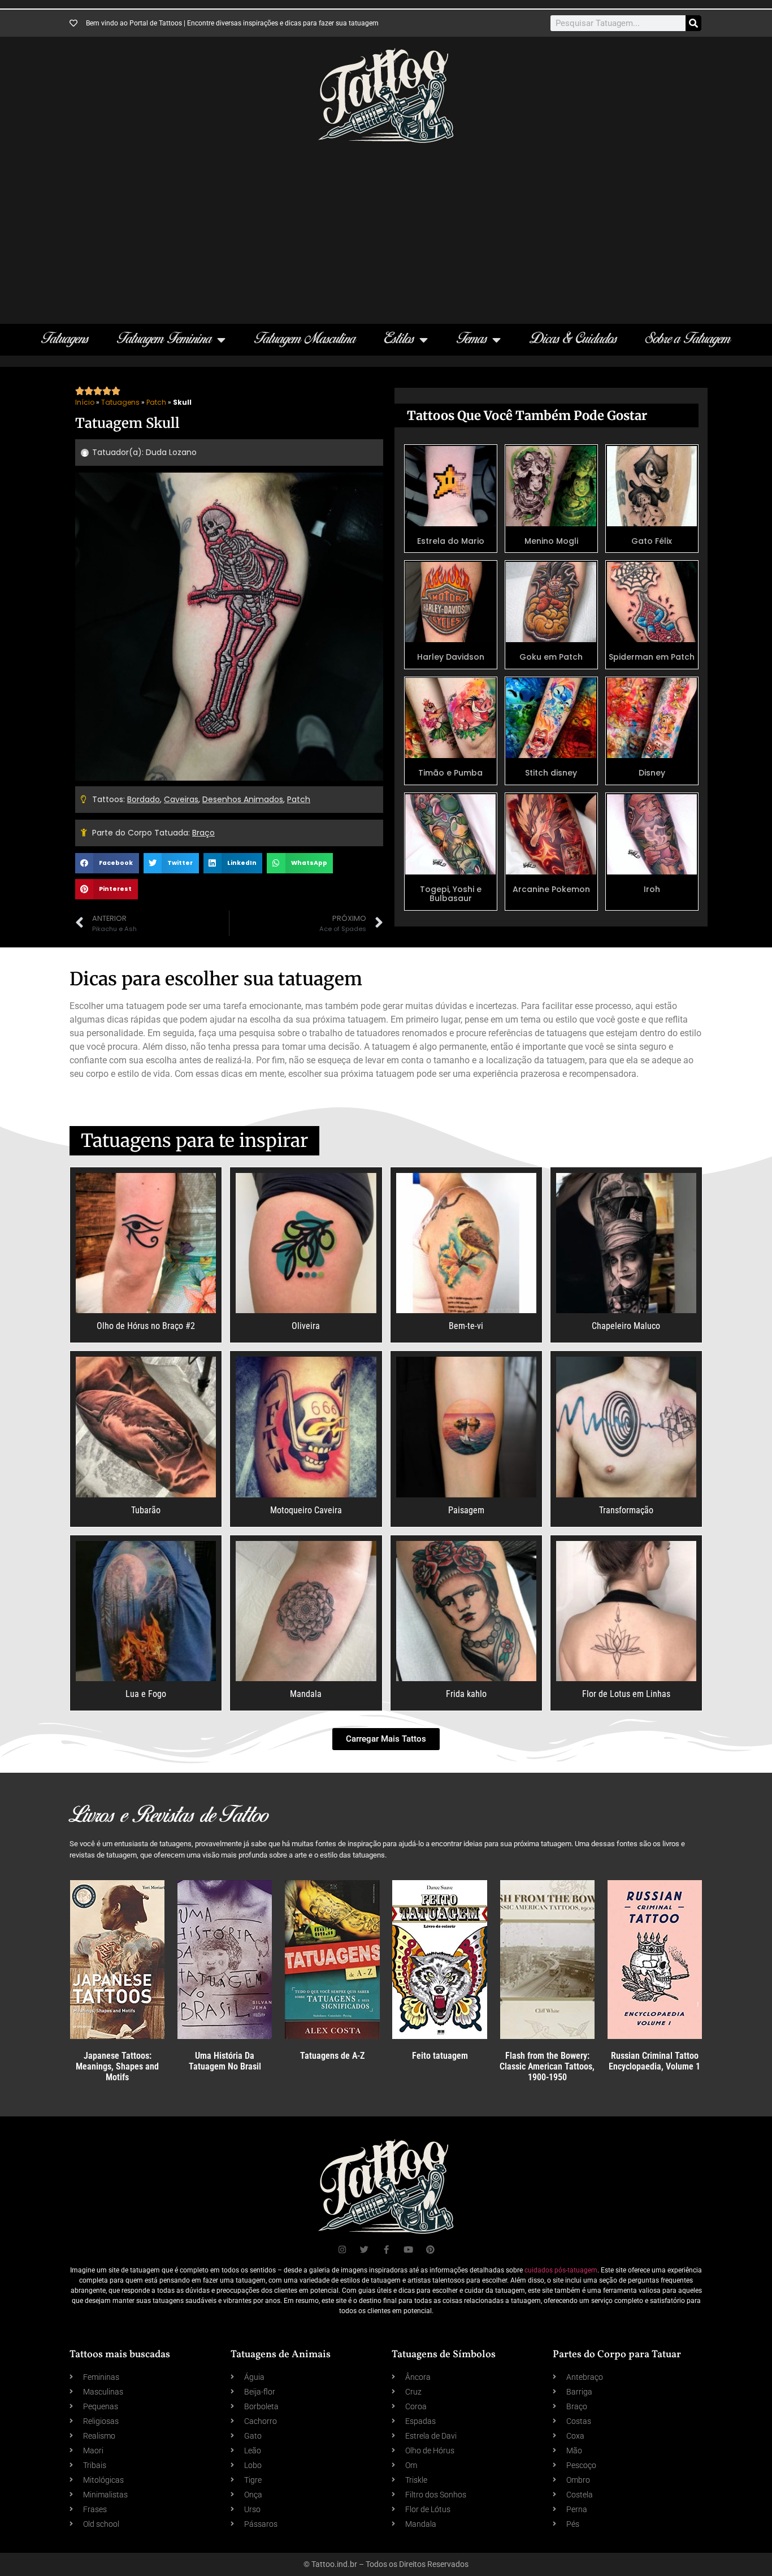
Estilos (399, 339)
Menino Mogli (551, 541)
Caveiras (181, 799)
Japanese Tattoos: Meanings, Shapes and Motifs (117, 2066)
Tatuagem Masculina (305, 339)
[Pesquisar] (693, 23)
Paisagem (466, 1510)
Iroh (652, 889)
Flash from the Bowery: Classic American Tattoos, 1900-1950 (547, 2066)
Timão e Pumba (450, 773)
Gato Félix (652, 541)
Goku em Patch (551, 657)
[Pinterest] (430, 2250)
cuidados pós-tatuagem (561, 2270)
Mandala (306, 1694)
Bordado (144, 799)
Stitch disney (551, 773)
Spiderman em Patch (652, 657)
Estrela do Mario (451, 541)
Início (85, 402)
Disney (652, 773)
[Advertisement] (386, 228)
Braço (203, 833)
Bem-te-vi (466, 1326)
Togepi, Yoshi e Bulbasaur (451, 894)
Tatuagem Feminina (164, 339)
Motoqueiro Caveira (306, 1510)
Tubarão (146, 1510)
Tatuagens (65, 339)
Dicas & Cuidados (573, 339)
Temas (472, 339)
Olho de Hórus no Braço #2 (146, 1326)
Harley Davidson (451, 657)
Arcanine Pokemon (551, 889)
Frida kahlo (466, 1694)
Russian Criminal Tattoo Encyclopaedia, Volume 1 (654, 2061)
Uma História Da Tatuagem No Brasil (225, 2061)
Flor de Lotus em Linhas (626, 1694)
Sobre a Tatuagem (688, 339)
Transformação (626, 1510)
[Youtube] (408, 2250)
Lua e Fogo (146, 1694)
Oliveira (306, 1326)
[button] (107, 863)
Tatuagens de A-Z (332, 2056)
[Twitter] (364, 2250)
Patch (156, 402)
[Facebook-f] (386, 2250)
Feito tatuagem (440, 2056)
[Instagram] (342, 2250)
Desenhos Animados (243, 799)
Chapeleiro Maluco (626, 1326)
